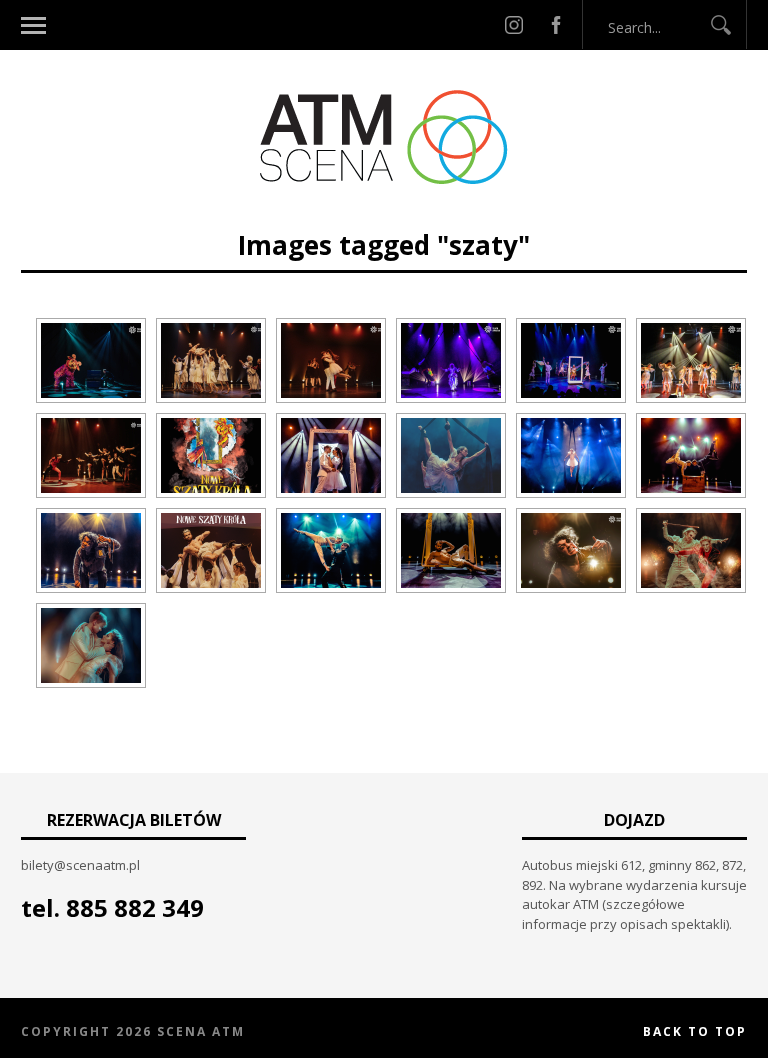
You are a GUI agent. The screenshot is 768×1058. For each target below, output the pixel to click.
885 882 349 (135, 907)
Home (286, 217)
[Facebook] (556, 25)
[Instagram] (514, 25)
